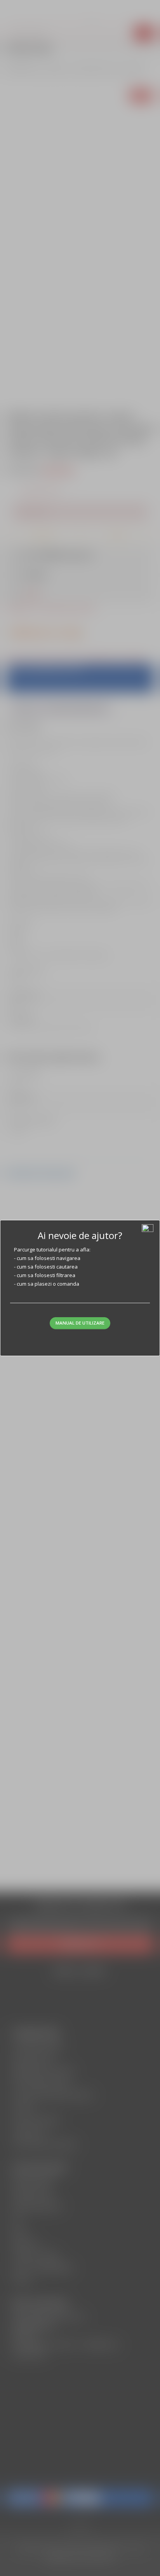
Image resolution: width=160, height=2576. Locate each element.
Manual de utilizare (80, 1323)
